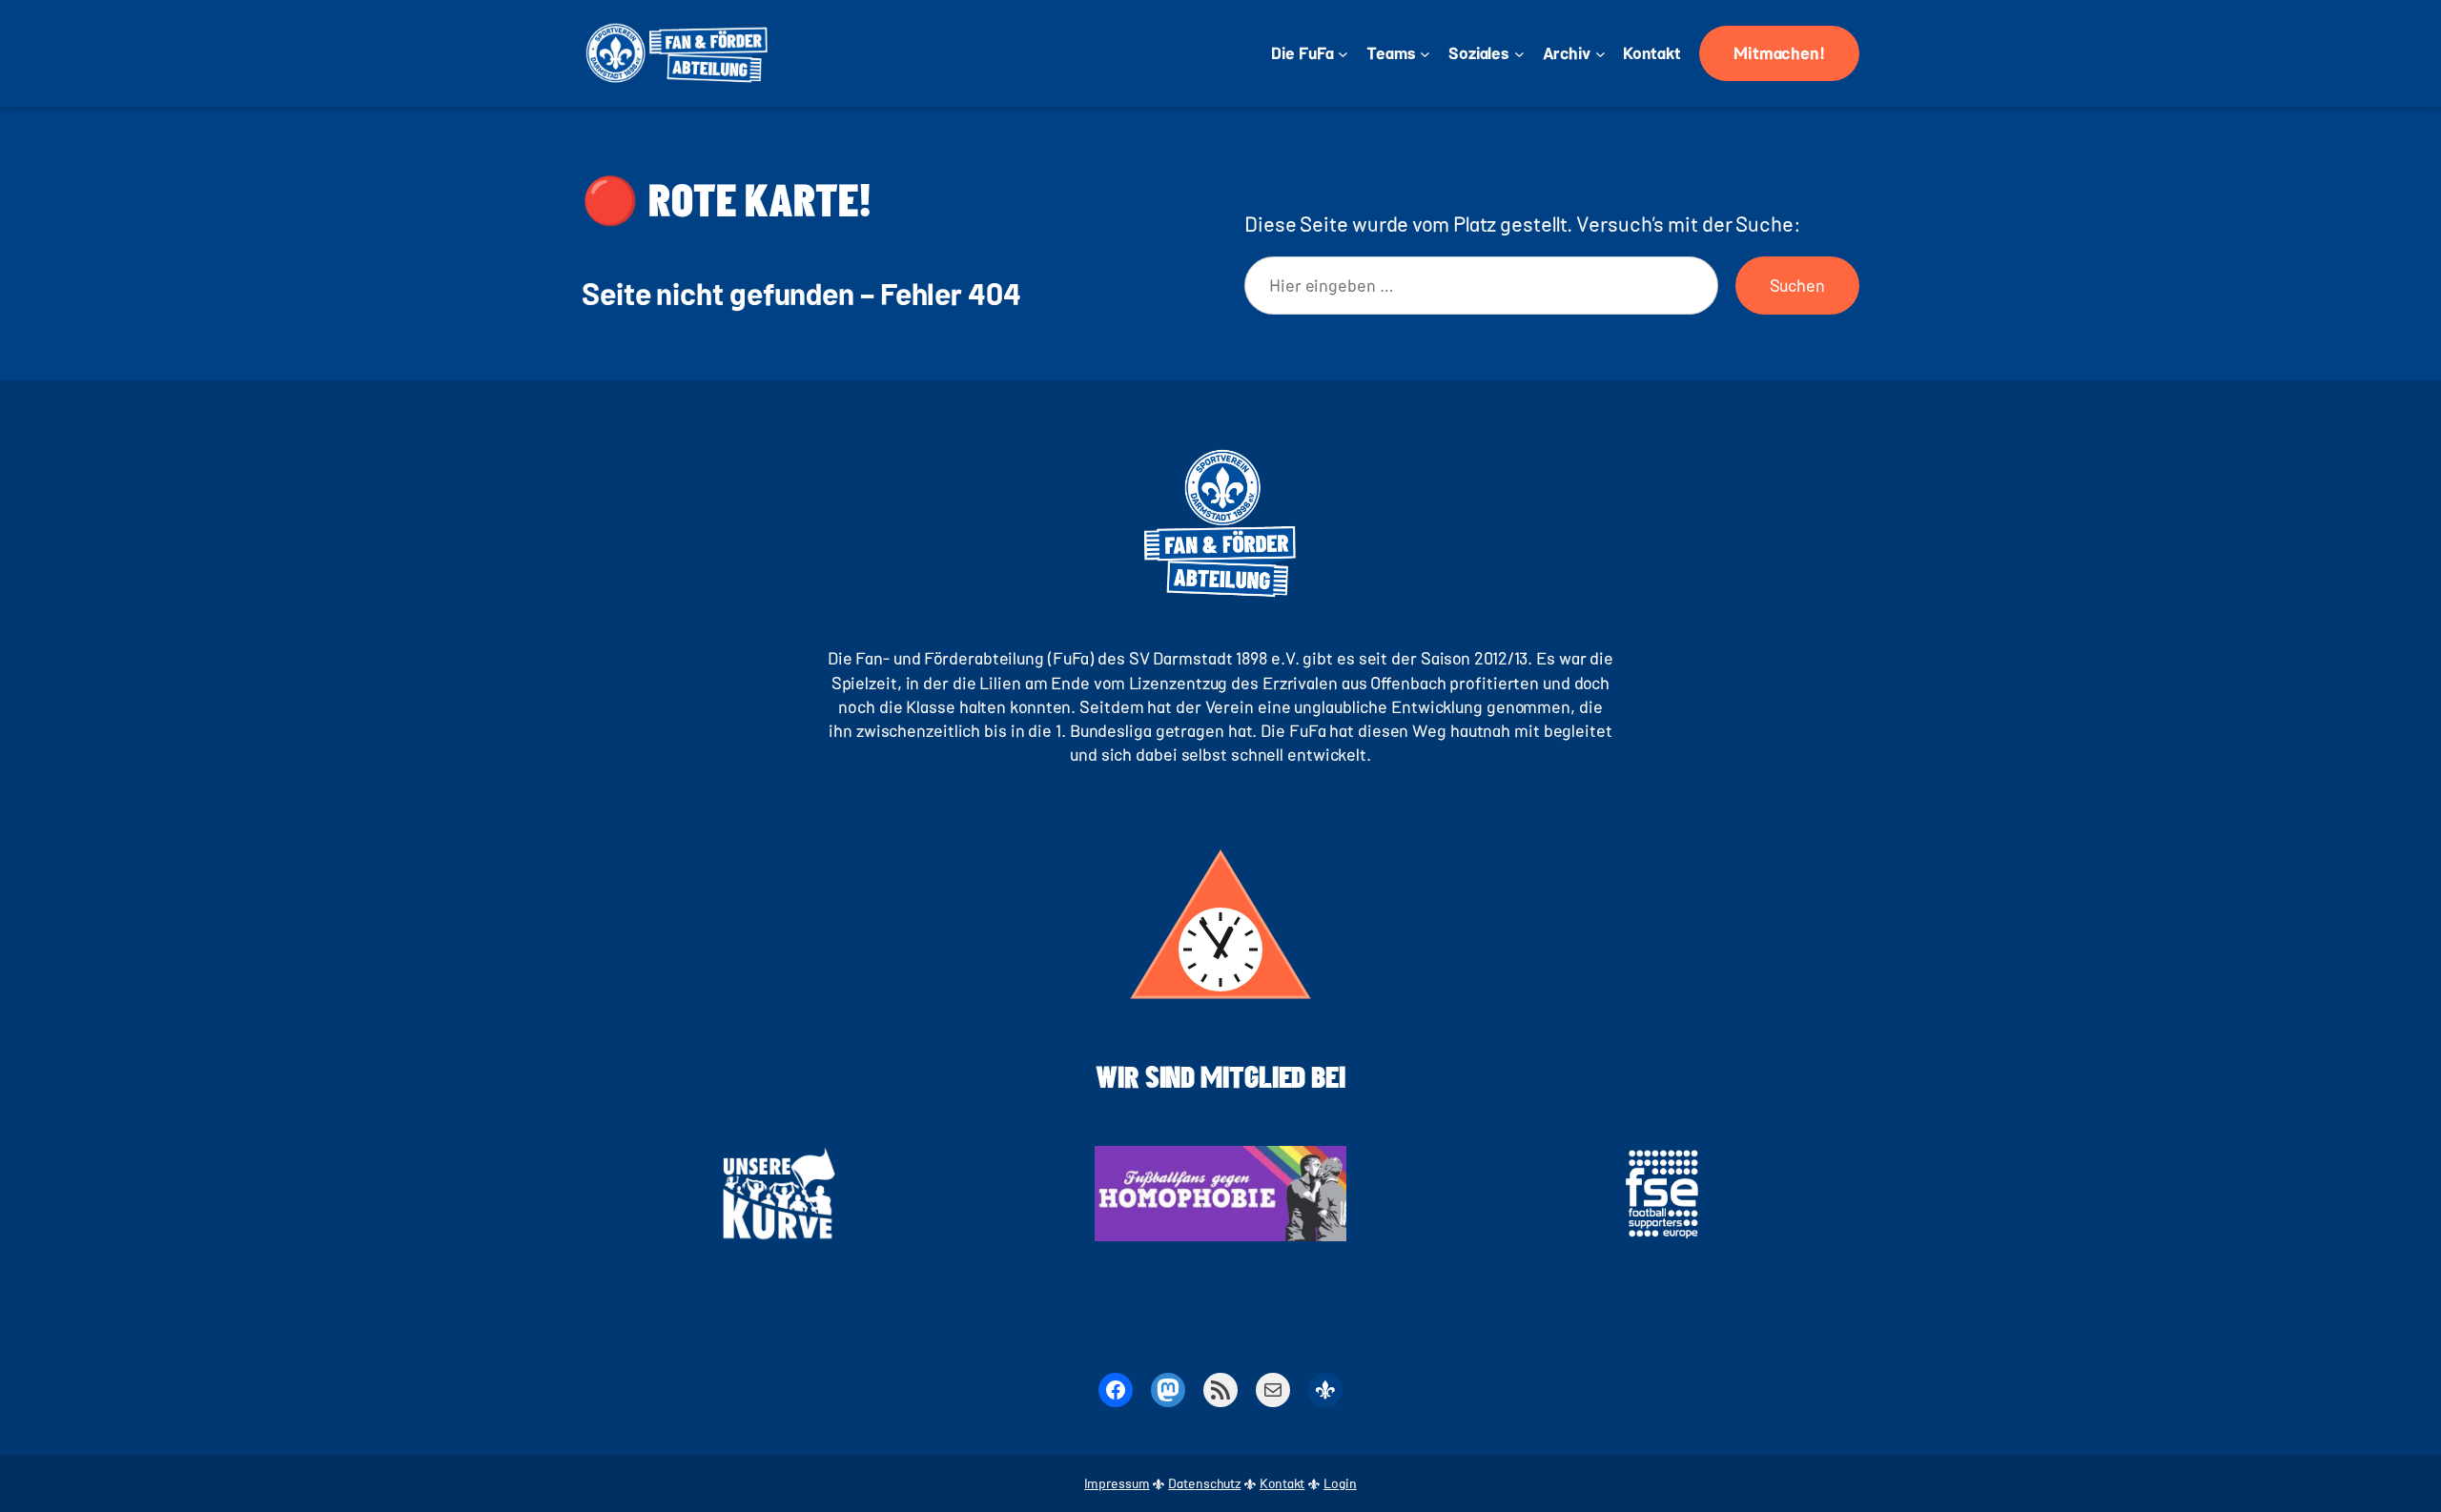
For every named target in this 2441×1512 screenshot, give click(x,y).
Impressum (1117, 1483)
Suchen (1797, 285)
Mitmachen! (1779, 52)
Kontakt (1282, 1483)
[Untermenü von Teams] (1425, 54)
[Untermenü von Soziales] (1519, 54)
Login (1340, 1483)
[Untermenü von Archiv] (1600, 54)
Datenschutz (1204, 1483)
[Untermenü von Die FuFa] (1343, 54)
